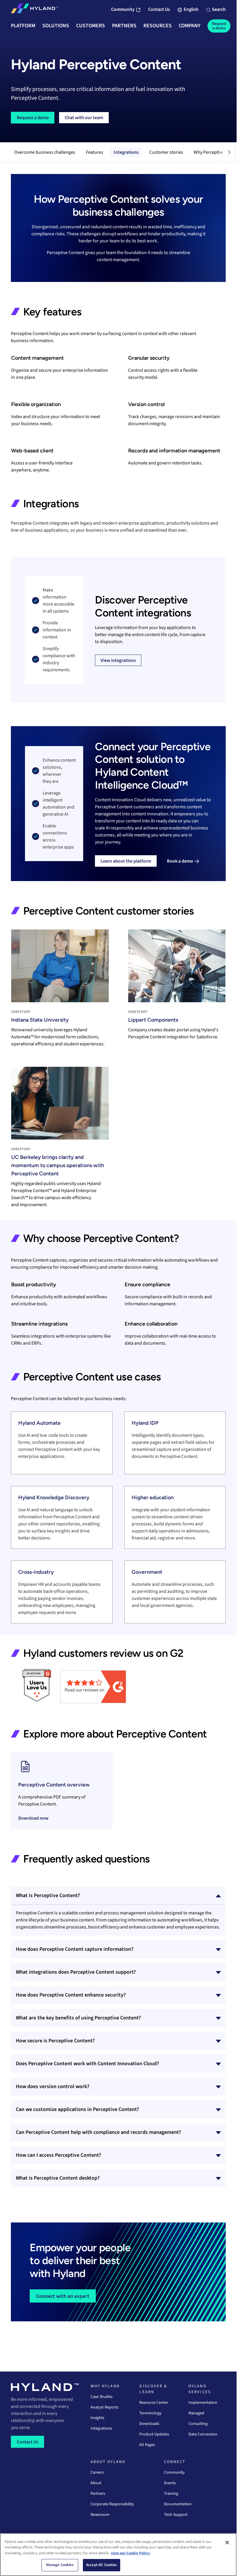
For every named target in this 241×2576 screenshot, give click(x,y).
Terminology (150, 2413)
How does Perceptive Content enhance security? (71, 1995)
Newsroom (100, 2515)
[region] (118, 2555)
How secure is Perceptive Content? (55, 2041)
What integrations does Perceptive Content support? (76, 1972)
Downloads (149, 2424)
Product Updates (154, 2434)
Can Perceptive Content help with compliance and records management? (98, 2132)
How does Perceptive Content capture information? (75, 1949)
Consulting (198, 2424)
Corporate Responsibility (112, 2504)
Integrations (126, 152)
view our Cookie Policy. (131, 2553)
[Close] (227, 2543)
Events (170, 2483)
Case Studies (102, 2397)
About (96, 2483)
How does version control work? (53, 2086)
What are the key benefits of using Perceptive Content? (78, 2018)
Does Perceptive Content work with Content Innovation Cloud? (87, 2064)
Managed (196, 2413)
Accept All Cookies (102, 2565)
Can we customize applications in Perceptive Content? (77, 2109)
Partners (98, 2494)
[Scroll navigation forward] (229, 152)
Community (174, 2472)
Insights (97, 2418)
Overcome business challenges (45, 152)
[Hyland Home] (34, 10)
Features (94, 152)
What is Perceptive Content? (48, 1895)
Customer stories (166, 152)
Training (171, 2494)
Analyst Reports (104, 2407)
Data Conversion (203, 2434)
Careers (97, 2472)
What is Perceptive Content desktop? (58, 2178)
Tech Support (176, 2515)
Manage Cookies (60, 2565)
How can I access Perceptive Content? (58, 2155)
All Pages (147, 2445)
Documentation (178, 2504)
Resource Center (154, 2403)
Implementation (203, 2403)
